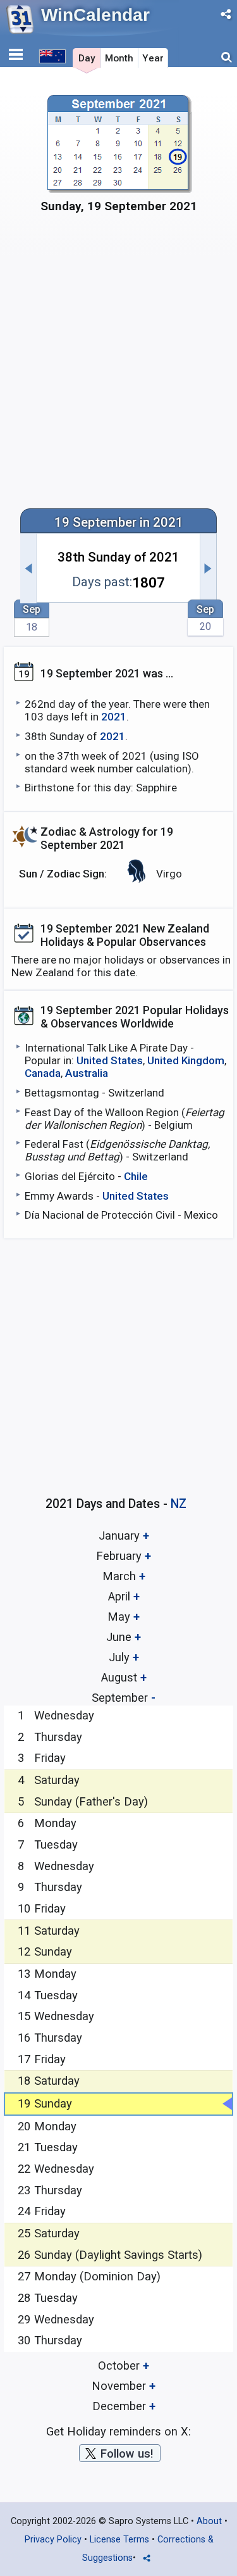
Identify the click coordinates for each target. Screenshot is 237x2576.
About (209, 2521)
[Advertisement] (118, 368)
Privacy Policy (53, 2540)
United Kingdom (186, 1060)
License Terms (119, 2540)
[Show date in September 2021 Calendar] (119, 159)
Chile (136, 1176)
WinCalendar (95, 15)
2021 (114, 717)
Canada (43, 1073)
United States (110, 1060)
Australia (87, 1073)
